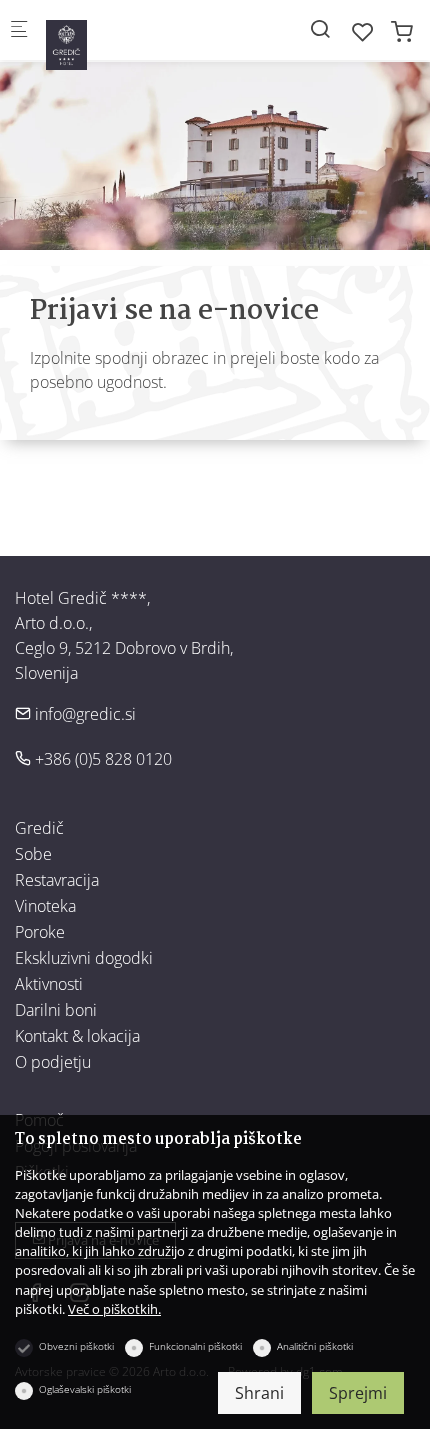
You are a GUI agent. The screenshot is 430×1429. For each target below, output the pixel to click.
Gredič (39, 828)
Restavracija (57, 880)
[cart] (402, 31)
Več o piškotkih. (114, 1309)
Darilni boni (56, 1010)
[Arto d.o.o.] (126, 36)
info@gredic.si (83, 714)
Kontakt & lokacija (77, 1036)
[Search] (320, 28)
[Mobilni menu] (19, 30)
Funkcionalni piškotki (195, 1346)
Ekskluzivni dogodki (84, 958)
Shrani (259, 1393)
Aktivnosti (49, 984)
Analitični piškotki (315, 1346)
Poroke (40, 932)
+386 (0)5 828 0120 (101, 759)
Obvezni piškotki (76, 1346)
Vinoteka (45, 906)
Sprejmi (358, 1393)
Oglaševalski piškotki (85, 1389)
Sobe (33, 854)
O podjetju (53, 1062)
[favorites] (363, 31)
